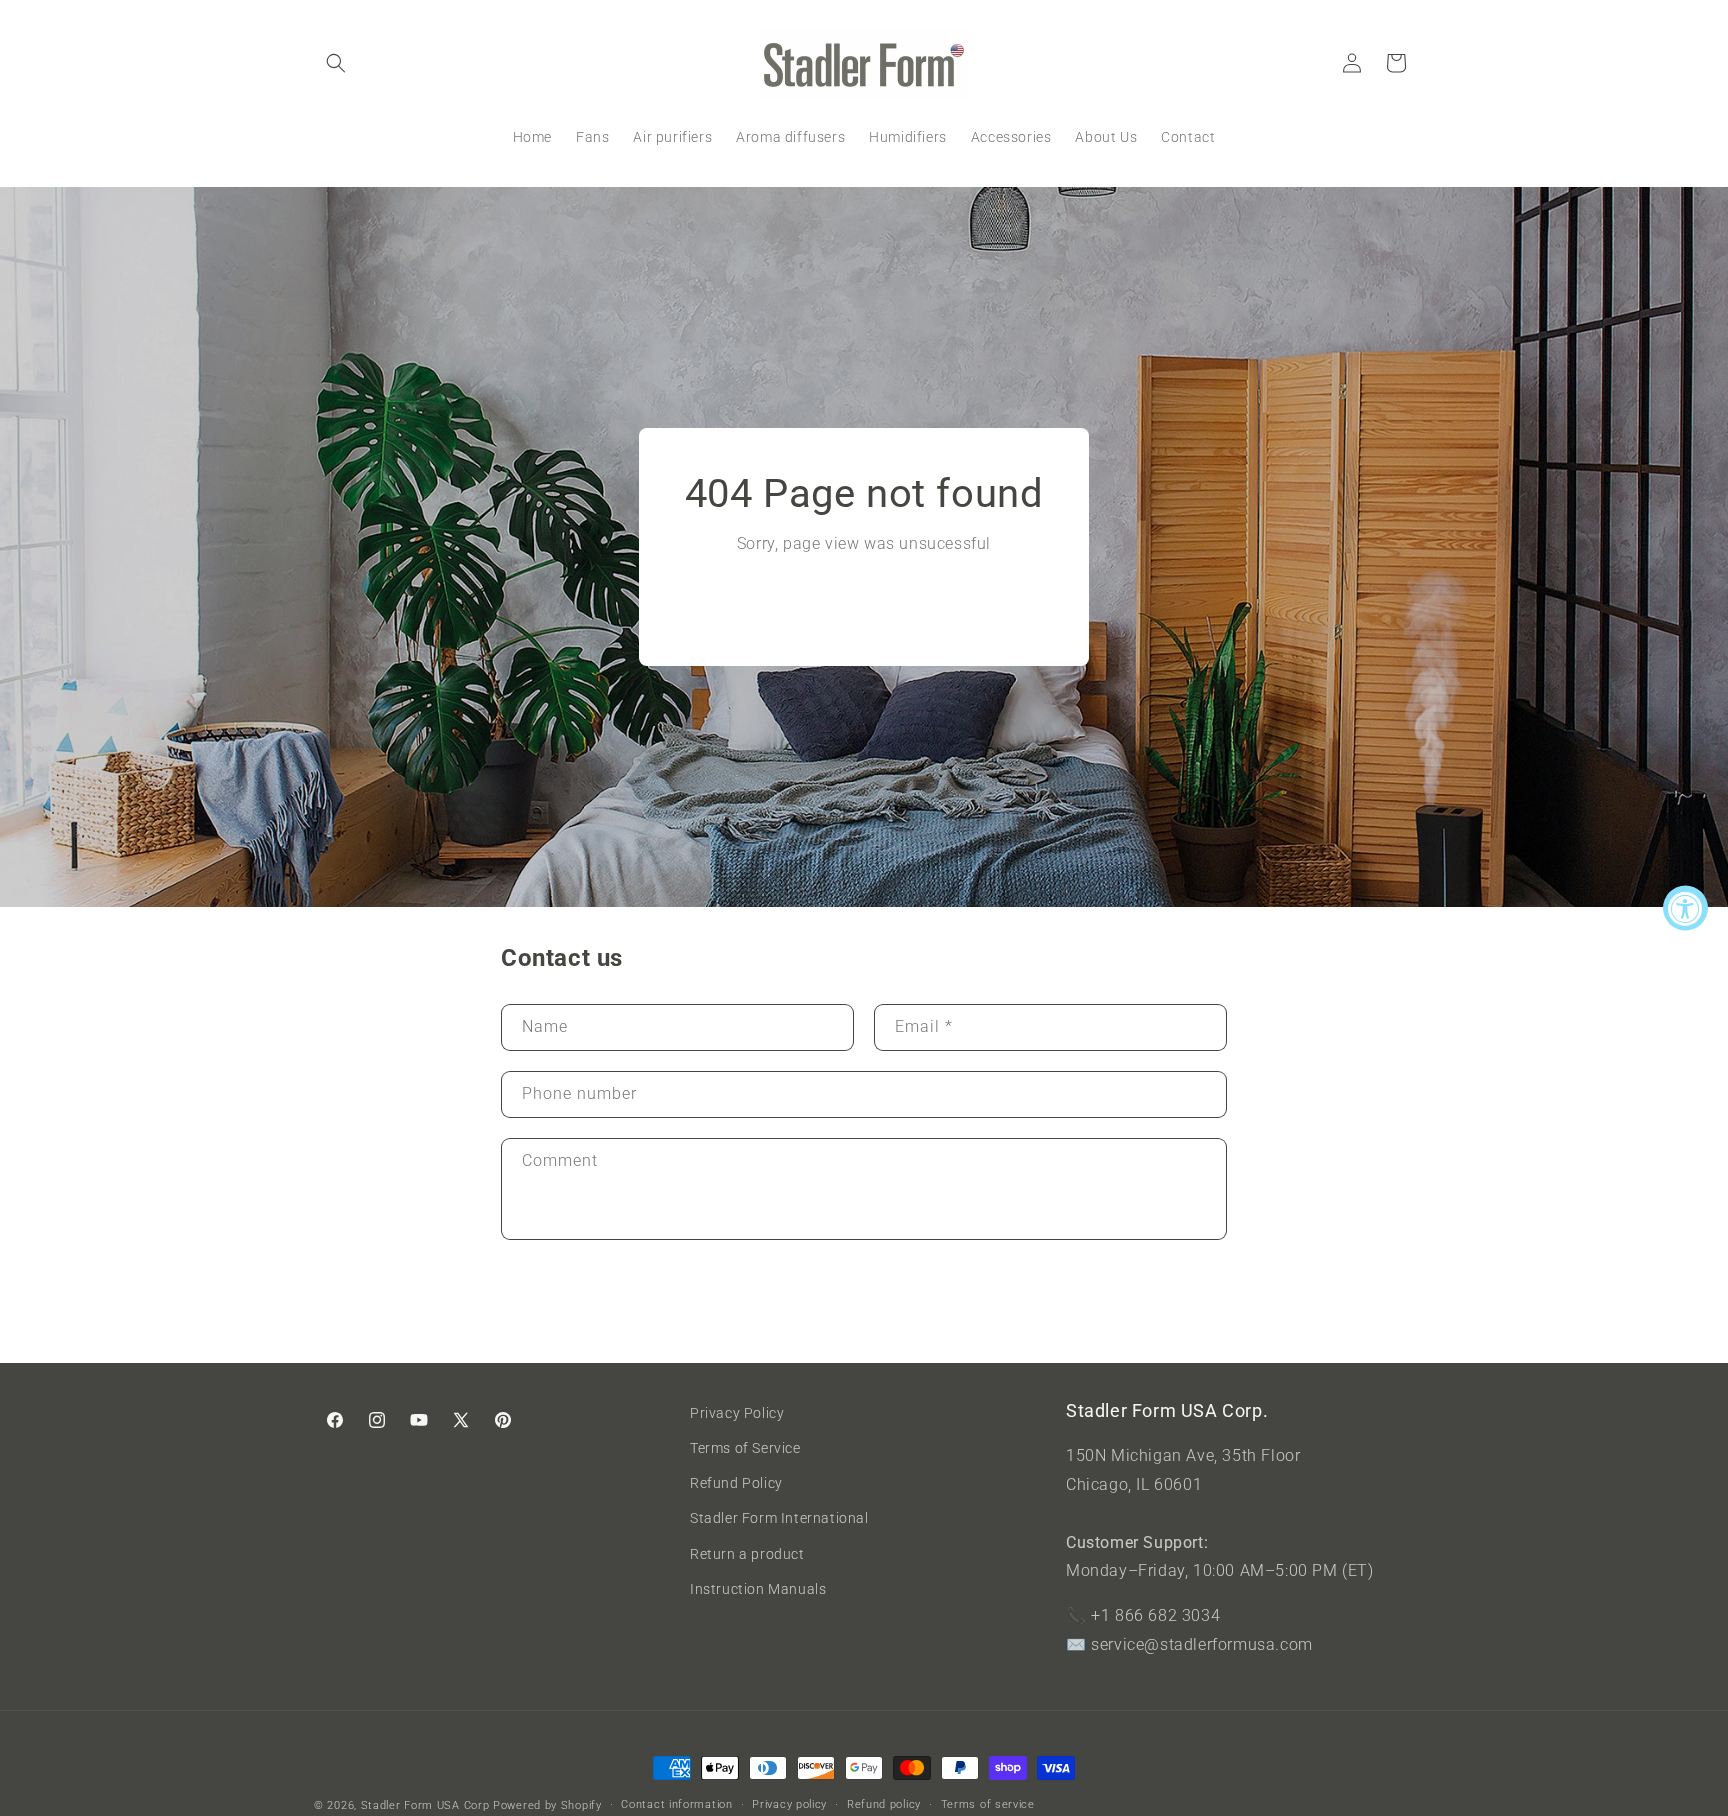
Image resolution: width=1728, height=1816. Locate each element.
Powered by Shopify (547, 1805)
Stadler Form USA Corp (425, 1805)
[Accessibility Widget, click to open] (1685, 908)
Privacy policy (789, 1804)
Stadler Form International (779, 1519)
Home (864, 603)
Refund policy (884, 1804)
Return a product (747, 1554)
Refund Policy (736, 1484)
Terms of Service (745, 1449)
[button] (336, 63)
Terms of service (988, 1804)
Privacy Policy (737, 1413)
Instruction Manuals (758, 1589)
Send (562, 1304)
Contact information (676, 1804)
